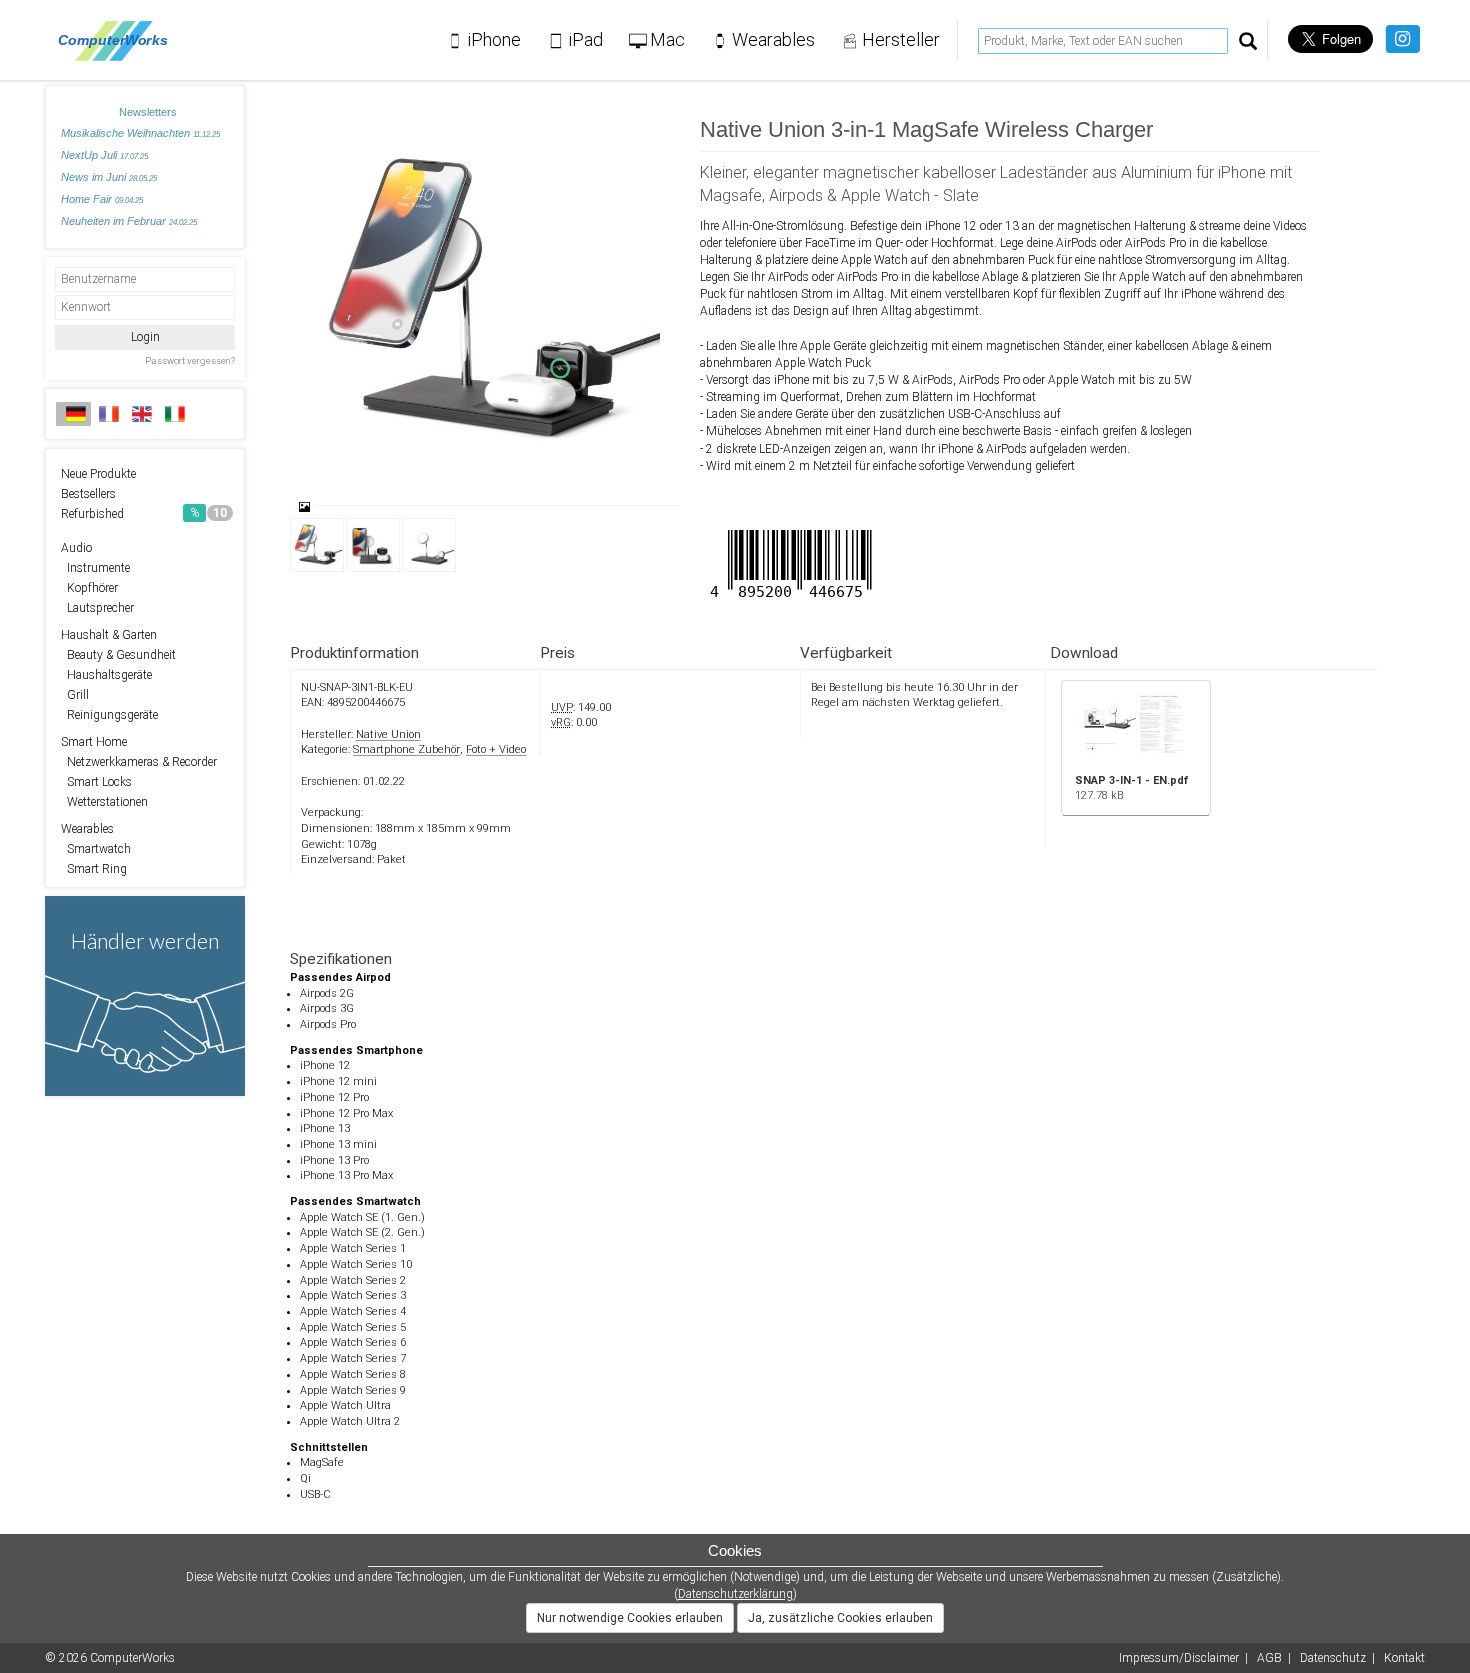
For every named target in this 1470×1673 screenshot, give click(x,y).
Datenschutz (1333, 1658)
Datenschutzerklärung (735, 1594)
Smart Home (94, 742)
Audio (76, 548)
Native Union (388, 734)
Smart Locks (96, 782)
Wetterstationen (104, 802)
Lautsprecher (97, 608)
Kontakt (1404, 1658)
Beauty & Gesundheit (118, 655)
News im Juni (109, 177)
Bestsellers (88, 494)
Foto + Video (496, 749)
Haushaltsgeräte (106, 675)
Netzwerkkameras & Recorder (139, 762)
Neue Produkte (98, 474)
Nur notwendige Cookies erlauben (630, 1618)
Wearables (87, 829)
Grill (75, 695)
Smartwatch (96, 849)
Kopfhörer (89, 588)
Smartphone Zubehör (406, 749)
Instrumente (95, 568)
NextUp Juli (104, 155)
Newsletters (148, 112)
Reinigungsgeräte (109, 715)
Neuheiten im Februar (129, 221)
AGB (1269, 1658)
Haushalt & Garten (109, 635)
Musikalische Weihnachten (140, 133)
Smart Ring (94, 869)
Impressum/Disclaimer (1179, 1658)
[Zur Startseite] (118, 40)
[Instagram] (1402, 39)
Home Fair (102, 199)
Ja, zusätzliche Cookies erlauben (840, 1618)
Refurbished (144, 514)
